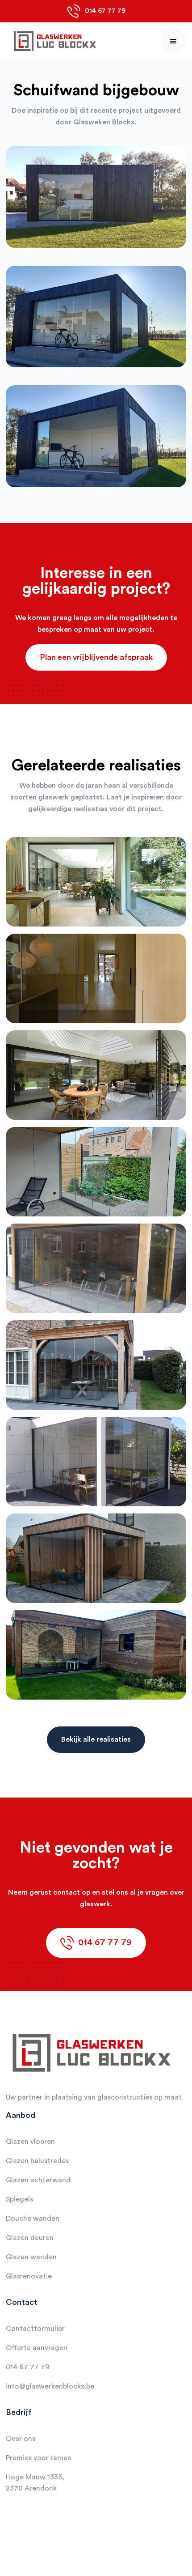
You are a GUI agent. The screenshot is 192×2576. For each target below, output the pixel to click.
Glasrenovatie (29, 2276)
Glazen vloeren (30, 2142)
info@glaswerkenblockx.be (50, 2386)
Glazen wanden (31, 2257)
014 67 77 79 (28, 2367)
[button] (173, 41)
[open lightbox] (96, 206)
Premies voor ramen (39, 2458)
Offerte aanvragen (37, 2348)
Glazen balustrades (37, 2161)
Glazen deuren (30, 2238)
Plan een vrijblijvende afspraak (96, 657)
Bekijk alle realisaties (96, 1739)
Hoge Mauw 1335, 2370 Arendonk (35, 2483)
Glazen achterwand (38, 2180)
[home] (53, 41)
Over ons (21, 2439)
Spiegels (19, 2199)
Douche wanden (33, 2219)
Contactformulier (35, 2329)
